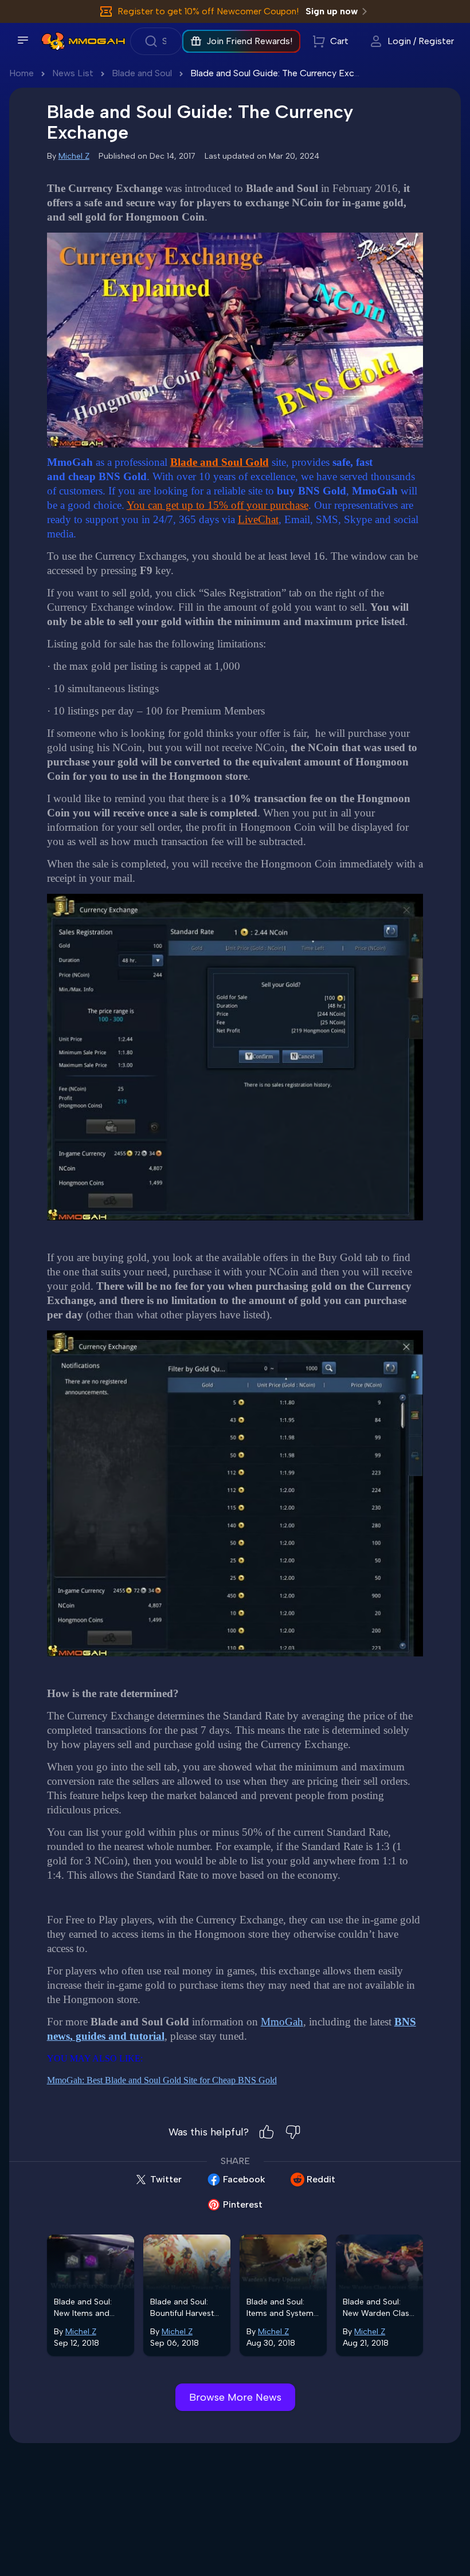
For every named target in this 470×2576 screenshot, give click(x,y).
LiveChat (258, 519)
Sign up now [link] (332, 11)
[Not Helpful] (293, 2132)
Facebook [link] (244, 2179)
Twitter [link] (166, 2179)
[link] (53, 41)
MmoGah (282, 2022)
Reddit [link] (321, 2179)
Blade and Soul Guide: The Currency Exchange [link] (285, 73)
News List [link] (73, 73)
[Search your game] (156, 41)
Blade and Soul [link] (142, 73)
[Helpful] (267, 2132)
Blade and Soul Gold (220, 462)
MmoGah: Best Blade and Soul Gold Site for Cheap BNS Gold (162, 2080)
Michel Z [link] (74, 156)
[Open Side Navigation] (23, 40)
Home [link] (21, 73)
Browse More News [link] (235, 2397)
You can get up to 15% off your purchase (218, 505)
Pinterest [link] (243, 2204)
